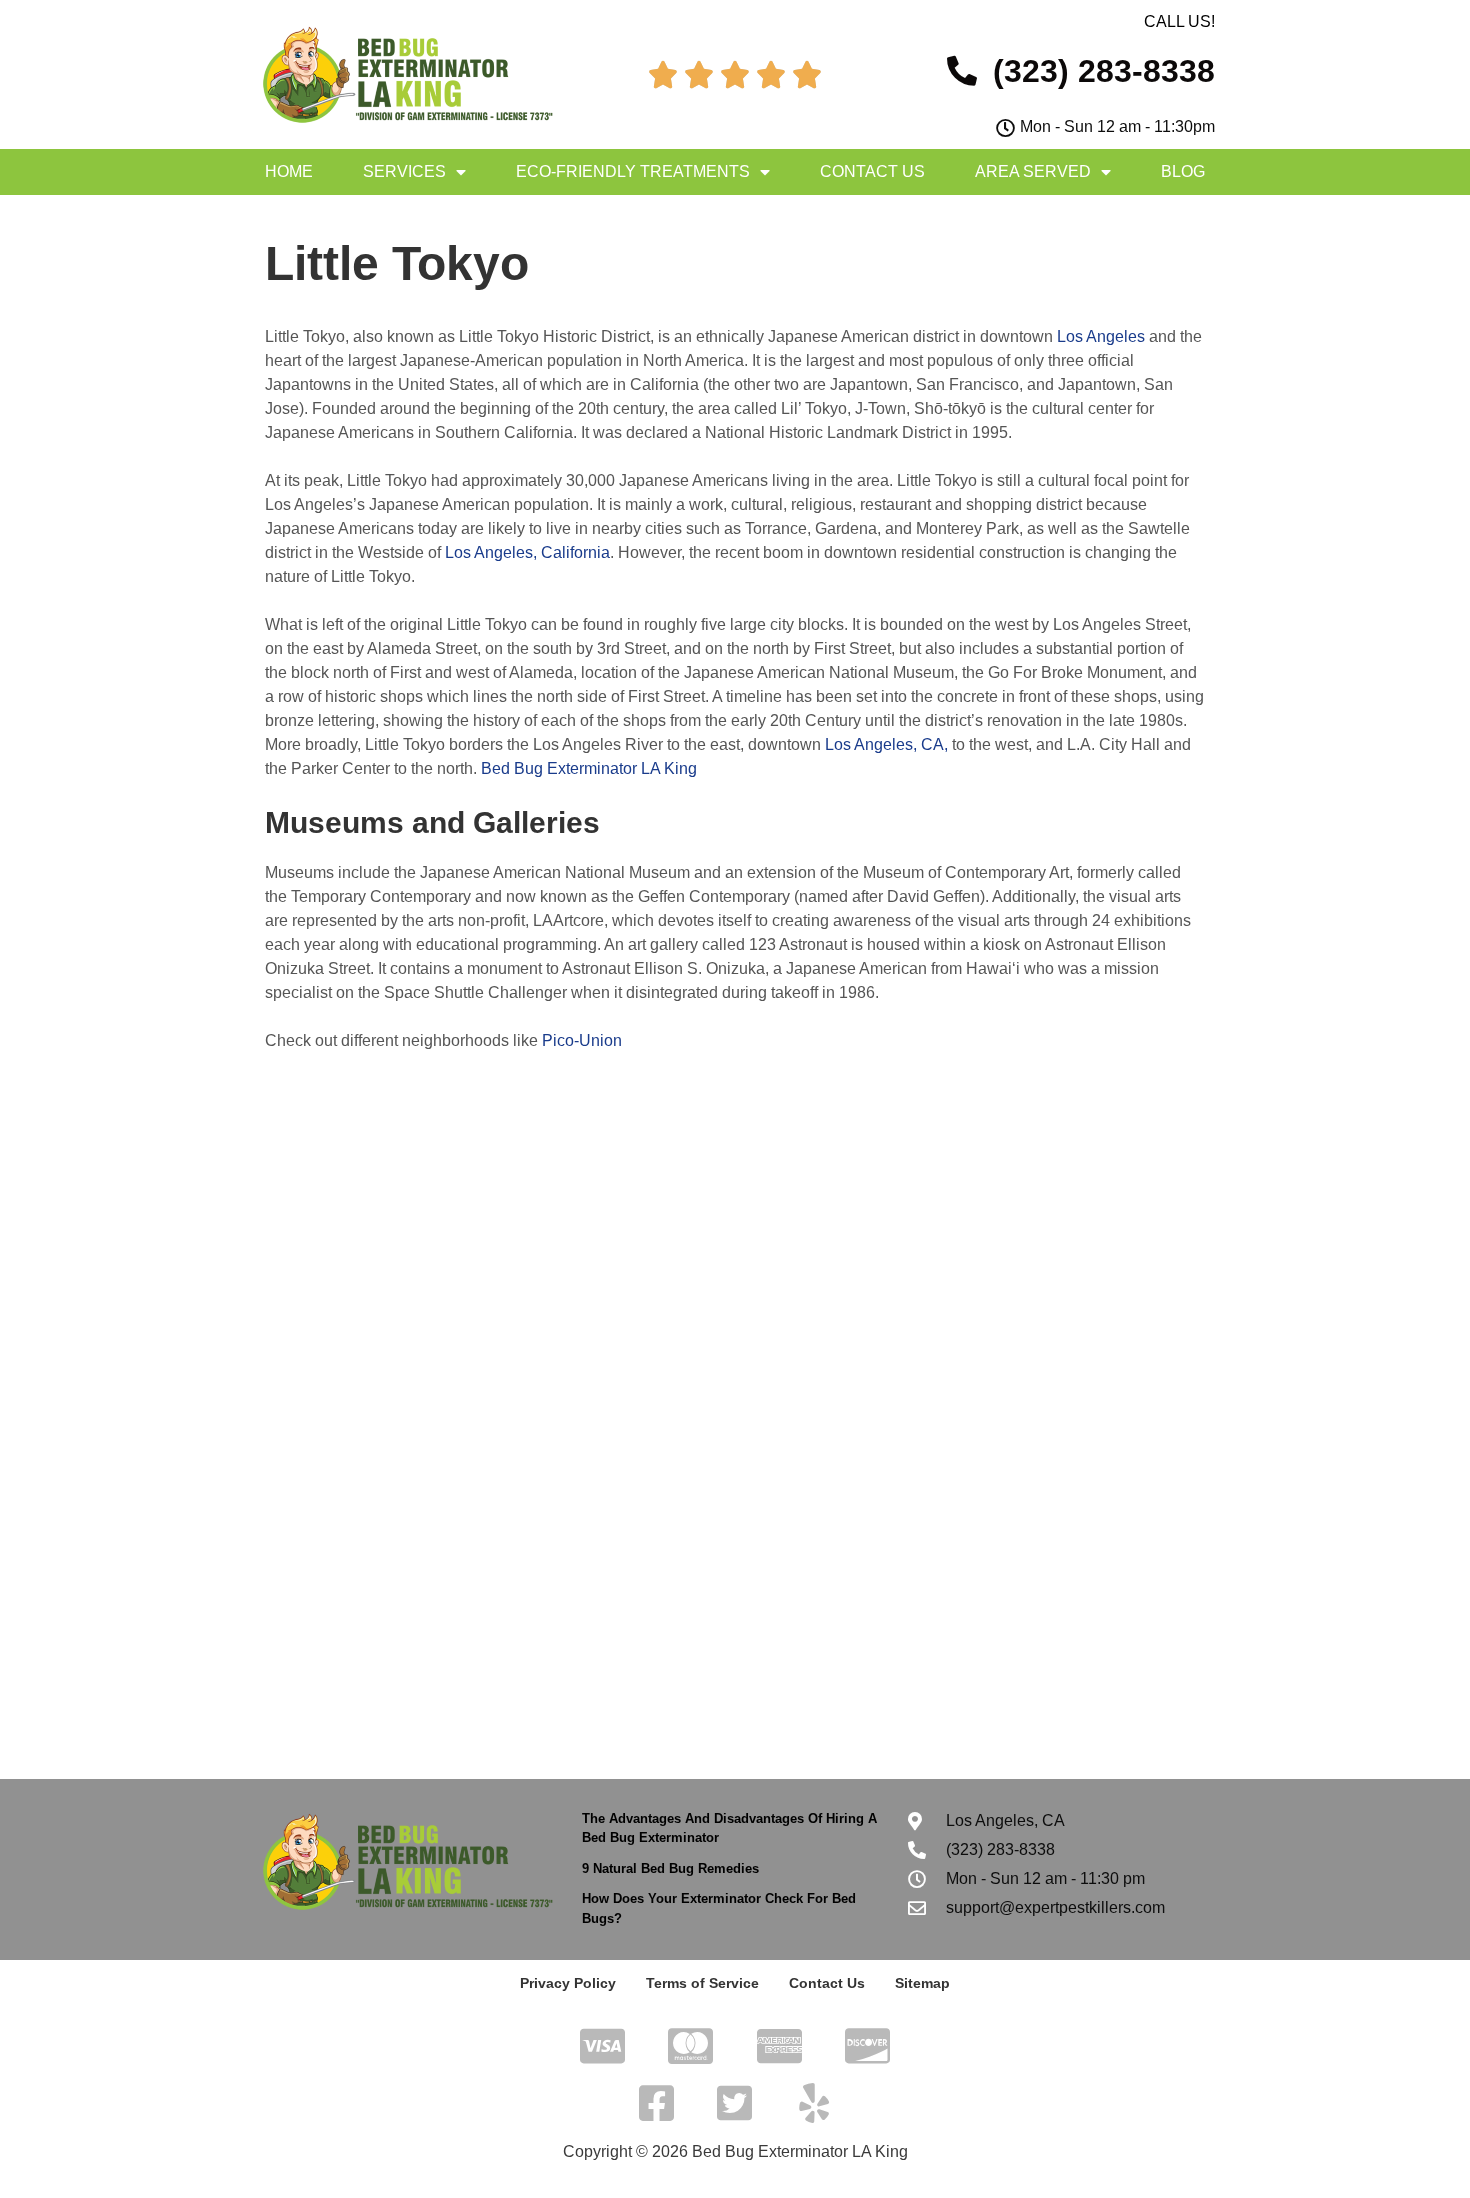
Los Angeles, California (527, 552)
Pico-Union (582, 1040)
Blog (1183, 171)
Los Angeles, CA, (886, 744)
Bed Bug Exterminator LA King (589, 768)
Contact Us (872, 171)
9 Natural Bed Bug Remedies (670, 1868)
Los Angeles (1101, 336)
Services (404, 171)
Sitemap (922, 1983)
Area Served (1033, 171)
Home (289, 171)
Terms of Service (702, 1983)
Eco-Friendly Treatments (633, 171)
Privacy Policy (568, 1983)
